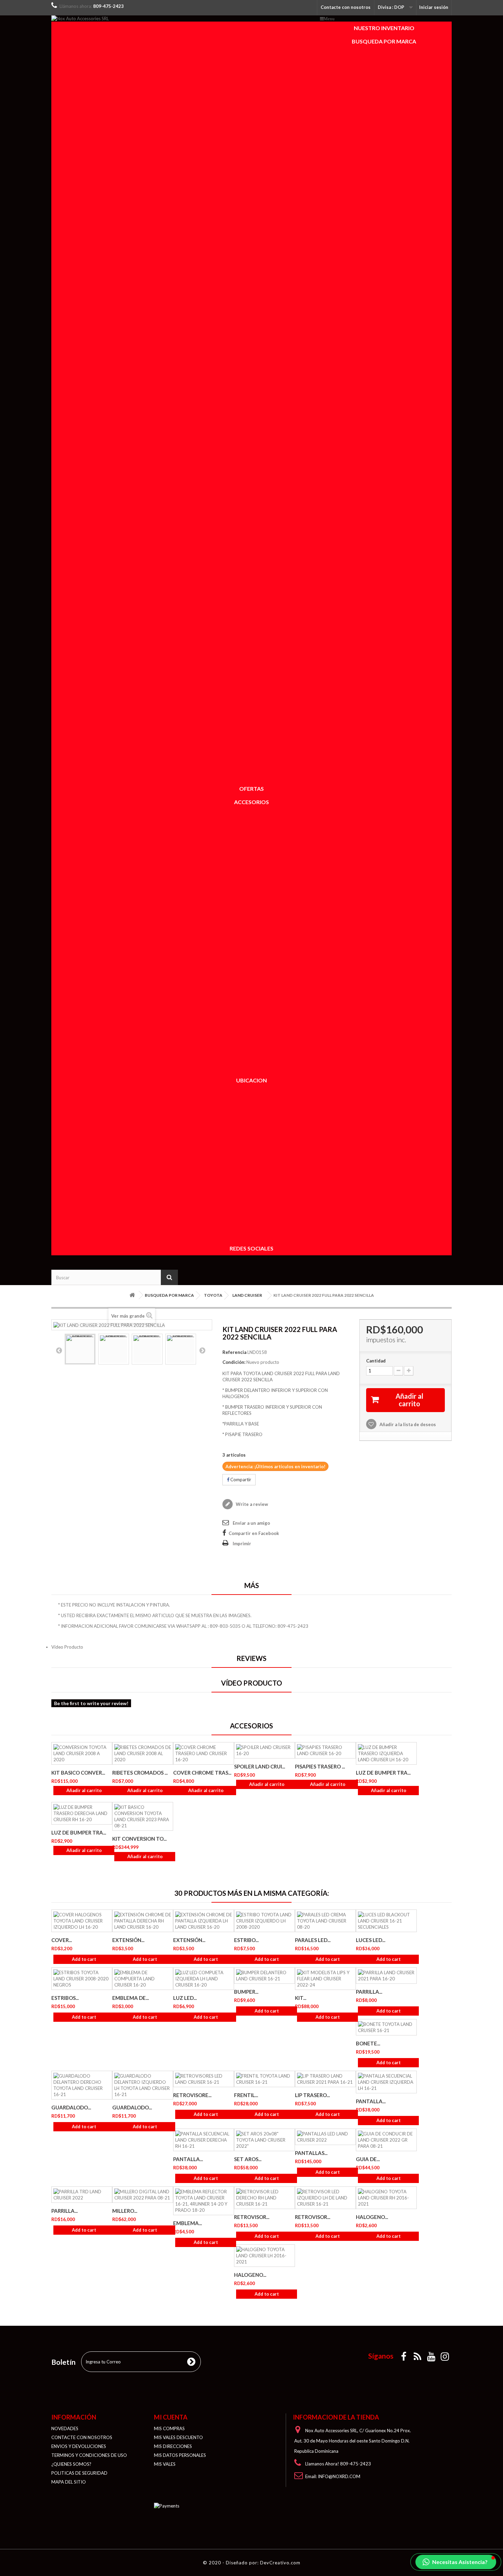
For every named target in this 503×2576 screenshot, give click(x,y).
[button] (456, 2562)
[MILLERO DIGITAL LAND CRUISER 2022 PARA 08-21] (143, 2195)
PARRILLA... (369, 1992)
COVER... (62, 1940)
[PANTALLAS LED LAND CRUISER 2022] (325, 2137)
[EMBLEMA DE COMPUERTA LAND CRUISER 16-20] (143, 1979)
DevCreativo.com (280, 2563)
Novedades (65, 2428)
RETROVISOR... (252, 2217)
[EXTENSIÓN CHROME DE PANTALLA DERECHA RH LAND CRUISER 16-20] (143, 1921)
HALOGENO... (372, 2217)
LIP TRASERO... (312, 2095)
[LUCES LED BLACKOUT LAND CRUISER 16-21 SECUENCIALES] (386, 1921)
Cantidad (376, 1361)
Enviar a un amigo (251, 1523)
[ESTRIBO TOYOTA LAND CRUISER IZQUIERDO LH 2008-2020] (265, 1921)
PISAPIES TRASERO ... (320, 1766)
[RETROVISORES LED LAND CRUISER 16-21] (204, 2079)
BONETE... (368, 2043)
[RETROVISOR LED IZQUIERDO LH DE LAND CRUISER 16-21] (325, 2198)
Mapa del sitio (69, 2482)
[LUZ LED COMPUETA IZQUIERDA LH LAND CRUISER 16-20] (204, 1979)
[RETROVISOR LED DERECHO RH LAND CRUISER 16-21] (265, 2198)
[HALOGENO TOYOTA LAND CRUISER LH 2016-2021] (265, 2256)
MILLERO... (125, 2211)
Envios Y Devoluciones (79, 2446)
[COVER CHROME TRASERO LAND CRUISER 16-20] (204, 1753)
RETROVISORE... (192, 2095)
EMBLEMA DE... (131, 1998)
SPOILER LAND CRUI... (260, 1766)
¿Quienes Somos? (71, 2464)
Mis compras (169, 2428)
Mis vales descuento (178, 2437)
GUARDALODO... (71, 2107)
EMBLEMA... (188, 2223)
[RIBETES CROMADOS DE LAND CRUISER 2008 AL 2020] (143, 1753)
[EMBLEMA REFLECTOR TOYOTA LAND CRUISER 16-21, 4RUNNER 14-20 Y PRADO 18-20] (204, 2201)
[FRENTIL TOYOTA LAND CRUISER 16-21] (265, 2079)
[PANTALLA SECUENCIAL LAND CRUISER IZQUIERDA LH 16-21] (386, 2082)
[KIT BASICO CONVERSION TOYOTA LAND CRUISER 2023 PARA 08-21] (143, 1816)
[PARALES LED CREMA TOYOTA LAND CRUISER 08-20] (325, 1921)
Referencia (234, 1352)
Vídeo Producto (67, 1647)
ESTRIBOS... (65, 1998)
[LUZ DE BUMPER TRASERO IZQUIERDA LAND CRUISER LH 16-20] (386, 1753)
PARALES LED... (313, 1940)
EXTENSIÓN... (128, 1940)
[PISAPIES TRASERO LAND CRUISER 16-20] (325, 1750)
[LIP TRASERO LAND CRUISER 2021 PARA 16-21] (325, 2079)
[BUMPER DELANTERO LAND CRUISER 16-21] (265, 1976)
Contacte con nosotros (346, 7)
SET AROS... (248, 2159)
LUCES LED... (371, 1940)
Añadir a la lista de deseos (407, 1424)
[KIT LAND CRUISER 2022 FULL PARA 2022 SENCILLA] (80, 1349)
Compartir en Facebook (254, 1533)
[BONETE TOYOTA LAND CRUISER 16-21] (386, 2027)
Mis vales (165, 2464)
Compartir (240, 1480)
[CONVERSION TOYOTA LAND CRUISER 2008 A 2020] (82, 1753)
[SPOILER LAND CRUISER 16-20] (265, 1750)
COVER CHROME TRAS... (202, 1773)
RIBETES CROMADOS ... (140, 1773)
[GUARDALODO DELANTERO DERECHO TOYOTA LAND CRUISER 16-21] (82, 2085)
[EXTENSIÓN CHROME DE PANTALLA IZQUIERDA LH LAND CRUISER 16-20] (204, 1921)
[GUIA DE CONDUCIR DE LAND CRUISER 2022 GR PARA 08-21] (386, 2140)
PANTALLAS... (311, 2153)
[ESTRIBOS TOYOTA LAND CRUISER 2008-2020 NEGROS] (82, 1979)
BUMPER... (246, 1992)
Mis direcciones (173, 2446)
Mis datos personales (180, 2455)
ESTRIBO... (246, 1940)
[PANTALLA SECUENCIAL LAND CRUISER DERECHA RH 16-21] (204, 2140)
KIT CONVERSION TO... (139, 1839)
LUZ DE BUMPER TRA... (383, 1773)
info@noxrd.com (339, 2476)
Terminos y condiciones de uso (89, 2455)
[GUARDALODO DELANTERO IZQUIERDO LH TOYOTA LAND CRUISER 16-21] (143, 2085)
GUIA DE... (368, 2159)
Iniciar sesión (434, 7)
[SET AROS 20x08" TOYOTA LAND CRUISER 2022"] (265, 2140)
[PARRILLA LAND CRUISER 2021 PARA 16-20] (386, 1976)
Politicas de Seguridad (79, 2473)
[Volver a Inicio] (132, 1295)
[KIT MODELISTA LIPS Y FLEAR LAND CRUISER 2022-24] (325, 1979)
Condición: (234, 1362)
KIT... (301, 1998)
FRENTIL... (246, 2095)
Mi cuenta (171, 2417)
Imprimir (242, 1544)
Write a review (251, 1504)
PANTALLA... (371, 2101)
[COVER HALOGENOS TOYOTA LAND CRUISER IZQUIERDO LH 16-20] (82, 1921)
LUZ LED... (185, 1998)
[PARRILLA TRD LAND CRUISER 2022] (82, 2195)
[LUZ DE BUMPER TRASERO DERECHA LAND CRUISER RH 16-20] (82, 1813)
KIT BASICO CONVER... (78, 1773)
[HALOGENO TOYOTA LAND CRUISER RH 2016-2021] (386, 2198)
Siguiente (202, 1350)
